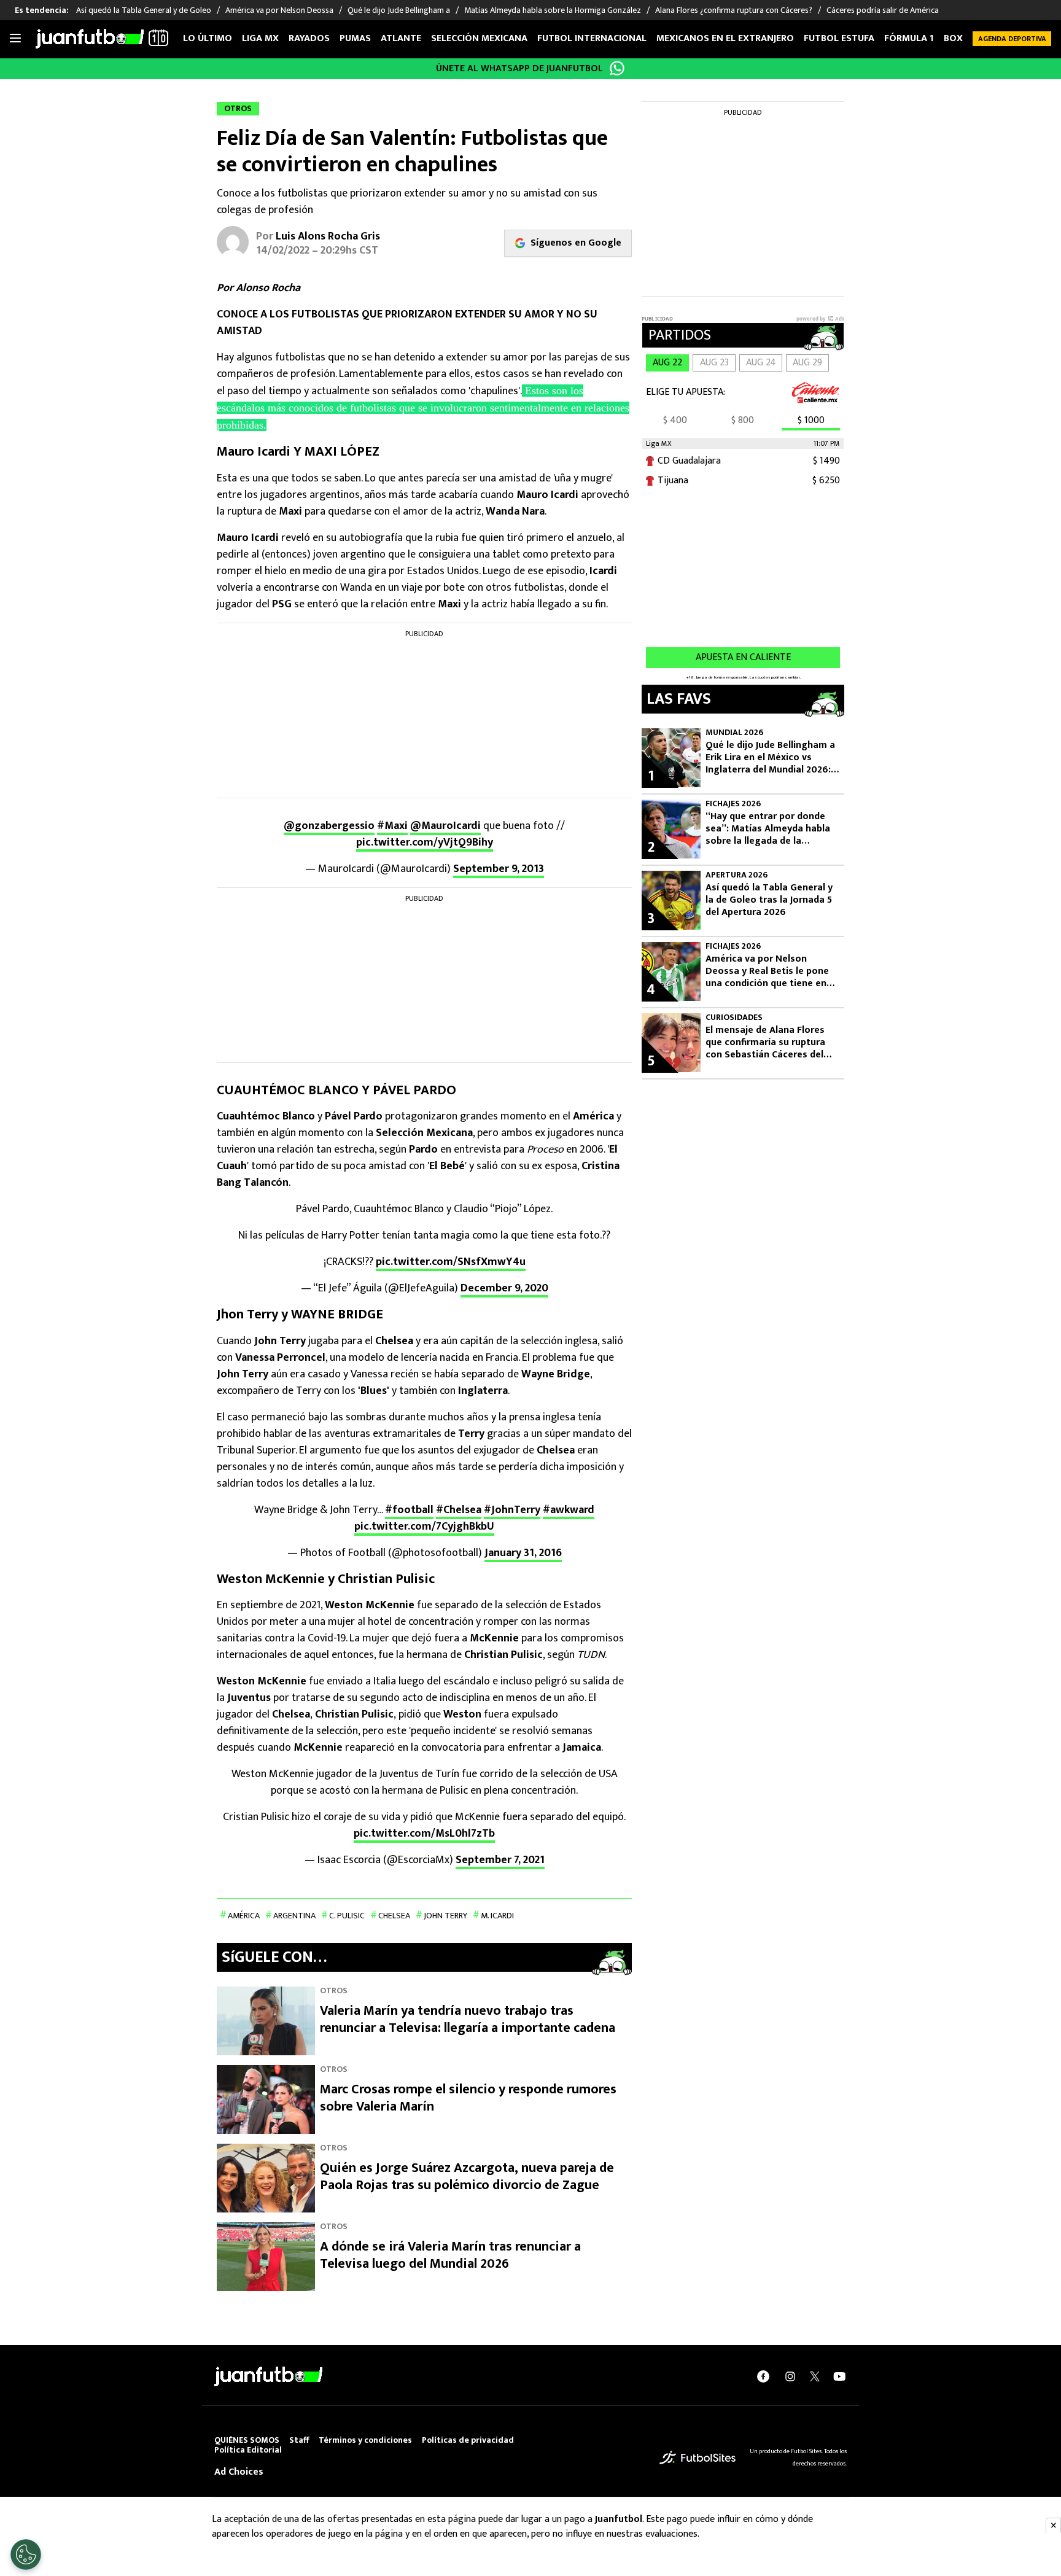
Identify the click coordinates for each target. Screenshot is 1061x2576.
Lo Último (208, 38)
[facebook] (763, 2376)
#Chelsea (459, 1510)
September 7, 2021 (500, 1860)
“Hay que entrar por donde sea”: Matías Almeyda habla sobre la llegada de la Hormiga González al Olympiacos (768, 829)
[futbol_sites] (698, 2457)
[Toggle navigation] (15, 39)
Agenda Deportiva (1012, 39)
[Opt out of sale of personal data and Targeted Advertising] (26, 2555)
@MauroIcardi (445, 826)
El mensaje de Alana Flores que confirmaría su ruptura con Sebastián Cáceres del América (765, 1043)
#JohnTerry (512, 1510)
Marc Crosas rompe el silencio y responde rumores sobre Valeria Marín (468, 2098)
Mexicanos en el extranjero (725, 38)
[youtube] (839, 2376)
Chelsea (394, 1916)
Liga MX (260, 38)
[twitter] (815, 2376)
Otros (334, 1990)
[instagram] (790, 2376)
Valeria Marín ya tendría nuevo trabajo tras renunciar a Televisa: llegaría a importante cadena (468, 2019)
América (244, 1916)
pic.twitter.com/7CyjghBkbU (424, 1527)
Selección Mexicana (479, 38)
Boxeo (959, 38)
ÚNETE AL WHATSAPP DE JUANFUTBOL (519, 68)
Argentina (294, 1916)
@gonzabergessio (329, 826)
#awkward (569, 1510)
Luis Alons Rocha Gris (328, 236)
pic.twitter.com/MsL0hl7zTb (424, 1834)
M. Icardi (497, 1916)
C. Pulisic (347, 1916)
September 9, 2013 (499, 869)
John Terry (445, 1916)
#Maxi (392, 826)
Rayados (309, 38)
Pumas (355, 38)
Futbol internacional (592, 38)
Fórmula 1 (909, 38)
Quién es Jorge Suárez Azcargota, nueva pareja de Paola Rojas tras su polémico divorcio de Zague (467, 2177)
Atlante (401, 38)
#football (409, 1510)
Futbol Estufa (839, 38)
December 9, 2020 (504, 1288)
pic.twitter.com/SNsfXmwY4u (451, 1262)
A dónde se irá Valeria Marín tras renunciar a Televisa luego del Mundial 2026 (450, 2255)
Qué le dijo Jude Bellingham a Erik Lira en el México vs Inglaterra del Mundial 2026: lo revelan (770, 758)
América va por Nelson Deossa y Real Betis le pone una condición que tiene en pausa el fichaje (767, 971)
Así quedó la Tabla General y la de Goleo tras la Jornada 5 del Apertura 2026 (769, 900)
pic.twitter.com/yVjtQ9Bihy (425, 842)
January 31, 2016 (523, 1553)
